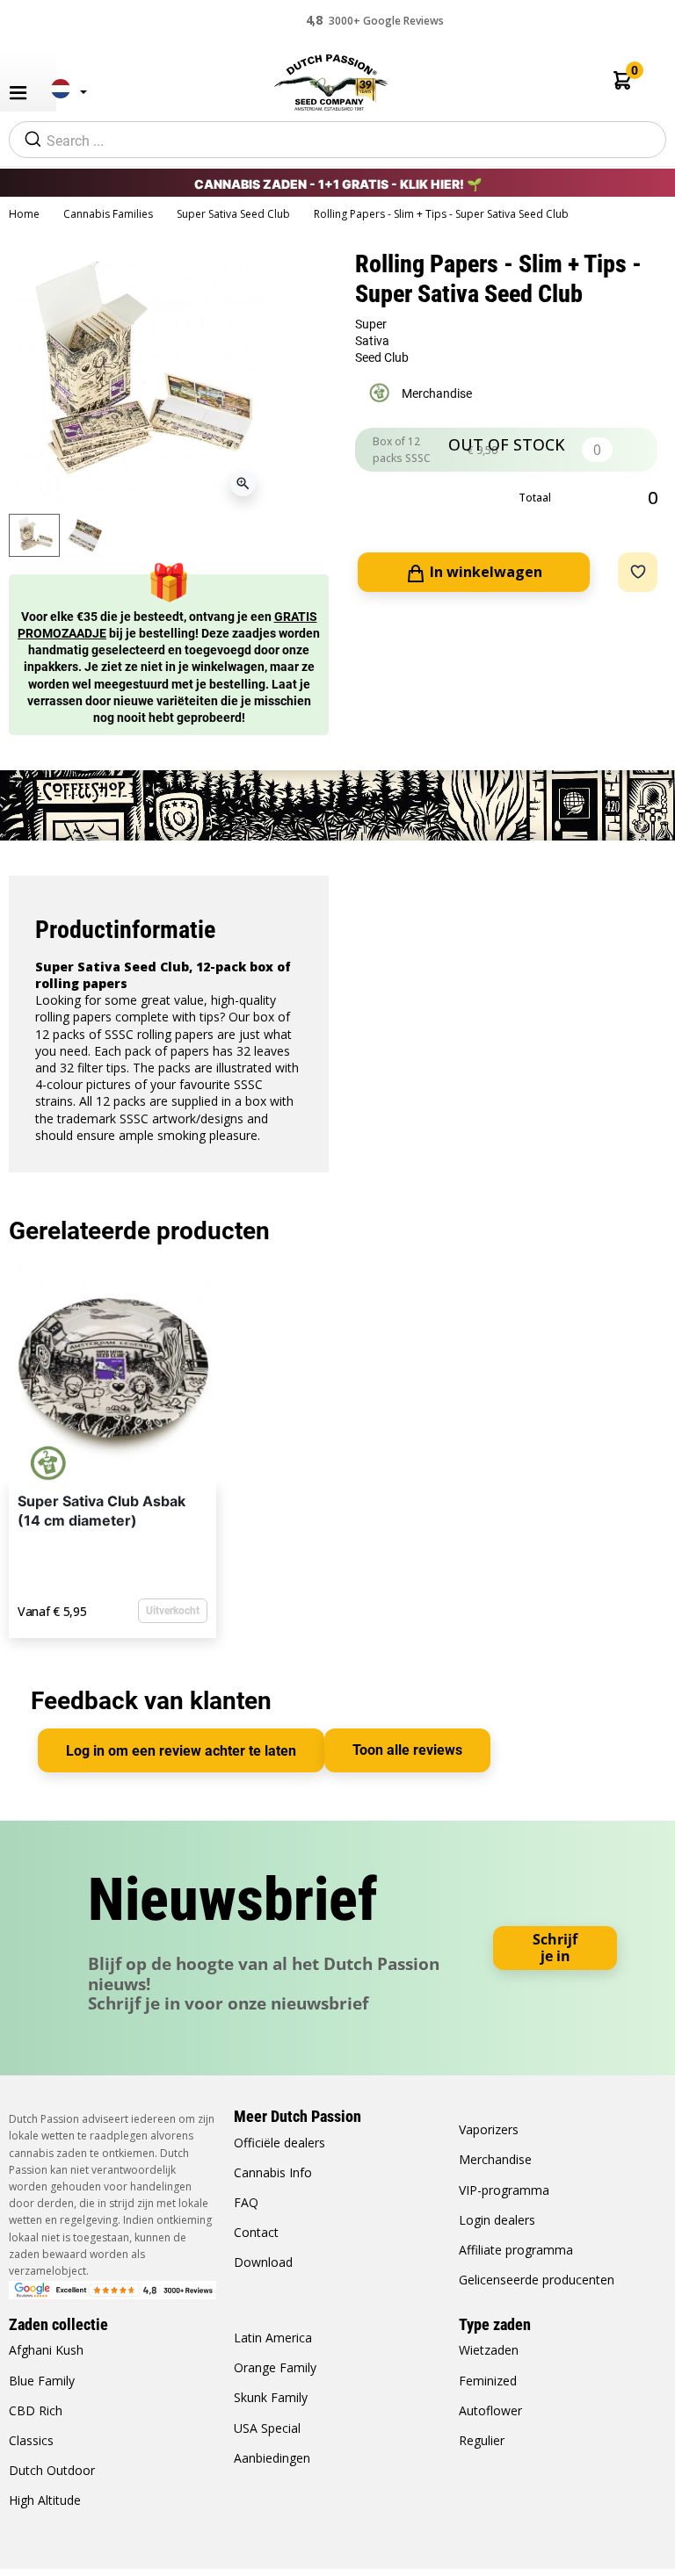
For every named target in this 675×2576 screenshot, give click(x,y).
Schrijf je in (555, 1948)
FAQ (246, 2202)
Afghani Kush (46, 2350)
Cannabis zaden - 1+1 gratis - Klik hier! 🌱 (338, 184)
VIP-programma (504, 2190)
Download (263, 2262)
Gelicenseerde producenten (537, 2280)
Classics (31, 2440)
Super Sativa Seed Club (235, 214)
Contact (256, 2232)
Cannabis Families (109, 214)
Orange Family (275, 2367)
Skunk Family (271, 2397)
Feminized (488, 2381)
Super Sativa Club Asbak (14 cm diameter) (102, 1511)
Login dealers (497, 2220)
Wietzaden (489, 2350)
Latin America (273, 2338)
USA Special (267, 2428)
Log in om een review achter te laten (181, 1751)
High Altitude (45, 2500)
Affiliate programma (516, 2250)
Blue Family (42, 2381)
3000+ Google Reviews (375, 20)
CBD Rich (36, 2410)
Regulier (482, 2440)
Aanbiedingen (272, 2458)
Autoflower (490, 2410)
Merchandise (495, 2159)
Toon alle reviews (407, 1750)
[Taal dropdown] (64, 96)
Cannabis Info (273, 2172)
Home (25, 214)
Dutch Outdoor (52, 2470)
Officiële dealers (279, 2143)
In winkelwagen (484, 572)
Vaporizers (489, 2129)
